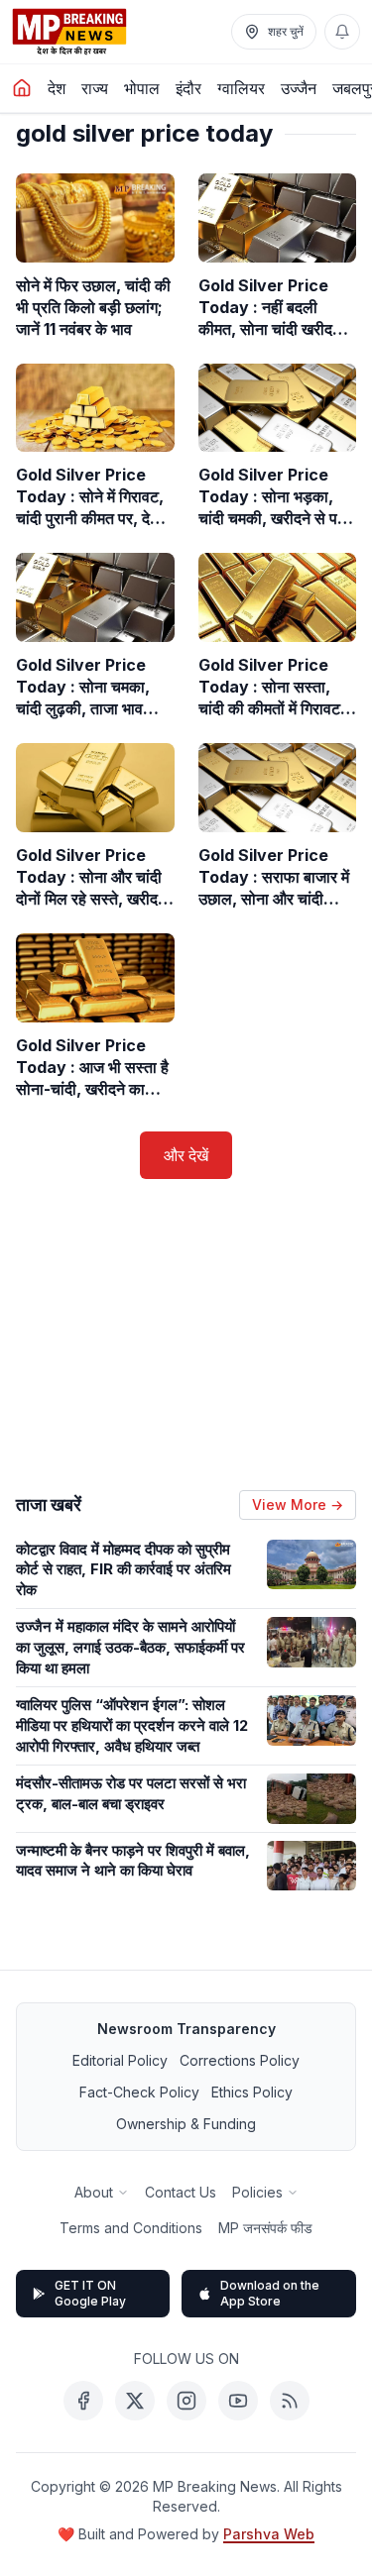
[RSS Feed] (290, 2401)
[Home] (22, 88)
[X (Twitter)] (135, 2401)
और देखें (186, 1155)
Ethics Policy (252, 2092)
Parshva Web (269, 2534)
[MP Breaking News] (69, 32)
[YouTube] (238, 2401)
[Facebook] (83, 2401)
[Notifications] (342, 32)
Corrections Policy (240, 2060)
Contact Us (181, 2192)
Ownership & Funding (186, 2124)
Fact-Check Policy (139, 2092)
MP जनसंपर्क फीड (265, 2228)
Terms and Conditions (131, 2228)
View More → (298, 1504)
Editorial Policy (120, 2060)
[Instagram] (186, 2401)
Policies (257, 2192)
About (94, 2192)
